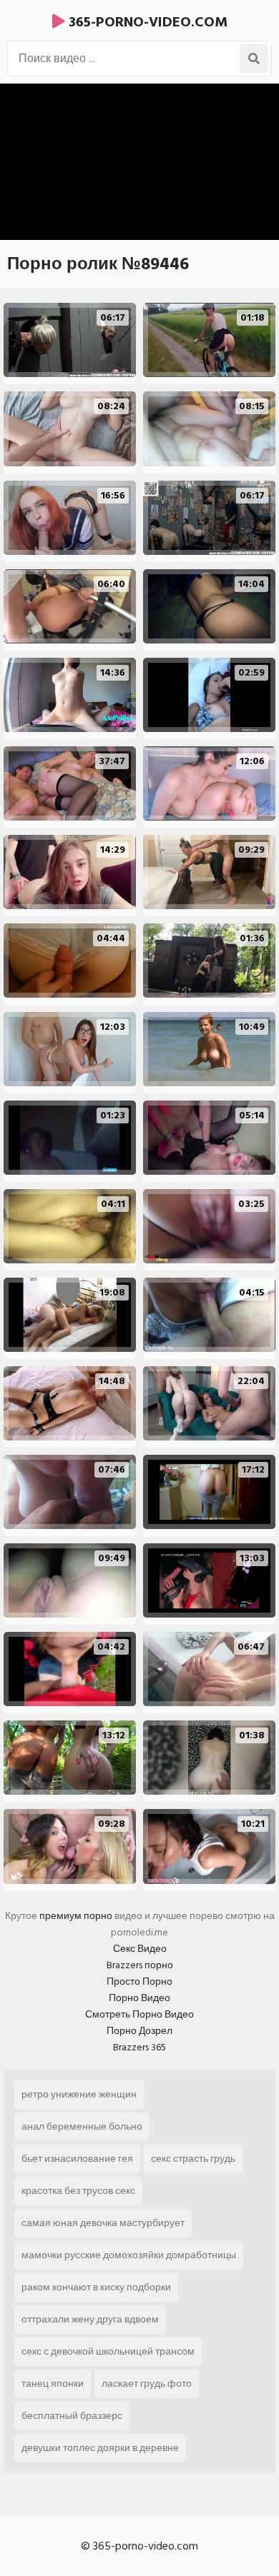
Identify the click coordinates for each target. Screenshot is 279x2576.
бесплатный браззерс (72, 2416)
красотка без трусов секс (78, 2191)
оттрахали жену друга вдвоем (90, 2319)
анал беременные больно (82, 2126)
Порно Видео (139, 1998)
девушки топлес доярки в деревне (100, 2448)
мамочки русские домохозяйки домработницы (129, 2255)
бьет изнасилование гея (77, 2159)
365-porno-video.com (146, 22)
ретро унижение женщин (79, 2094)
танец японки (53, 2384)
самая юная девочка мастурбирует (103, 2223)
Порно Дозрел (139, 2031)
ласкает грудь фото (147, 2384)
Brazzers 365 (139, 2047)
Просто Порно (139, 1981)
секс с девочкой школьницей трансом (108, 2351)
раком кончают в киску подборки (96, 2287)
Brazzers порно (140, 1965)
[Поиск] (254, 59)
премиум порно (76, 1916)
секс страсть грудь (193, 2159)
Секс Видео (140, 1949)
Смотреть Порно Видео (139, 2014)
